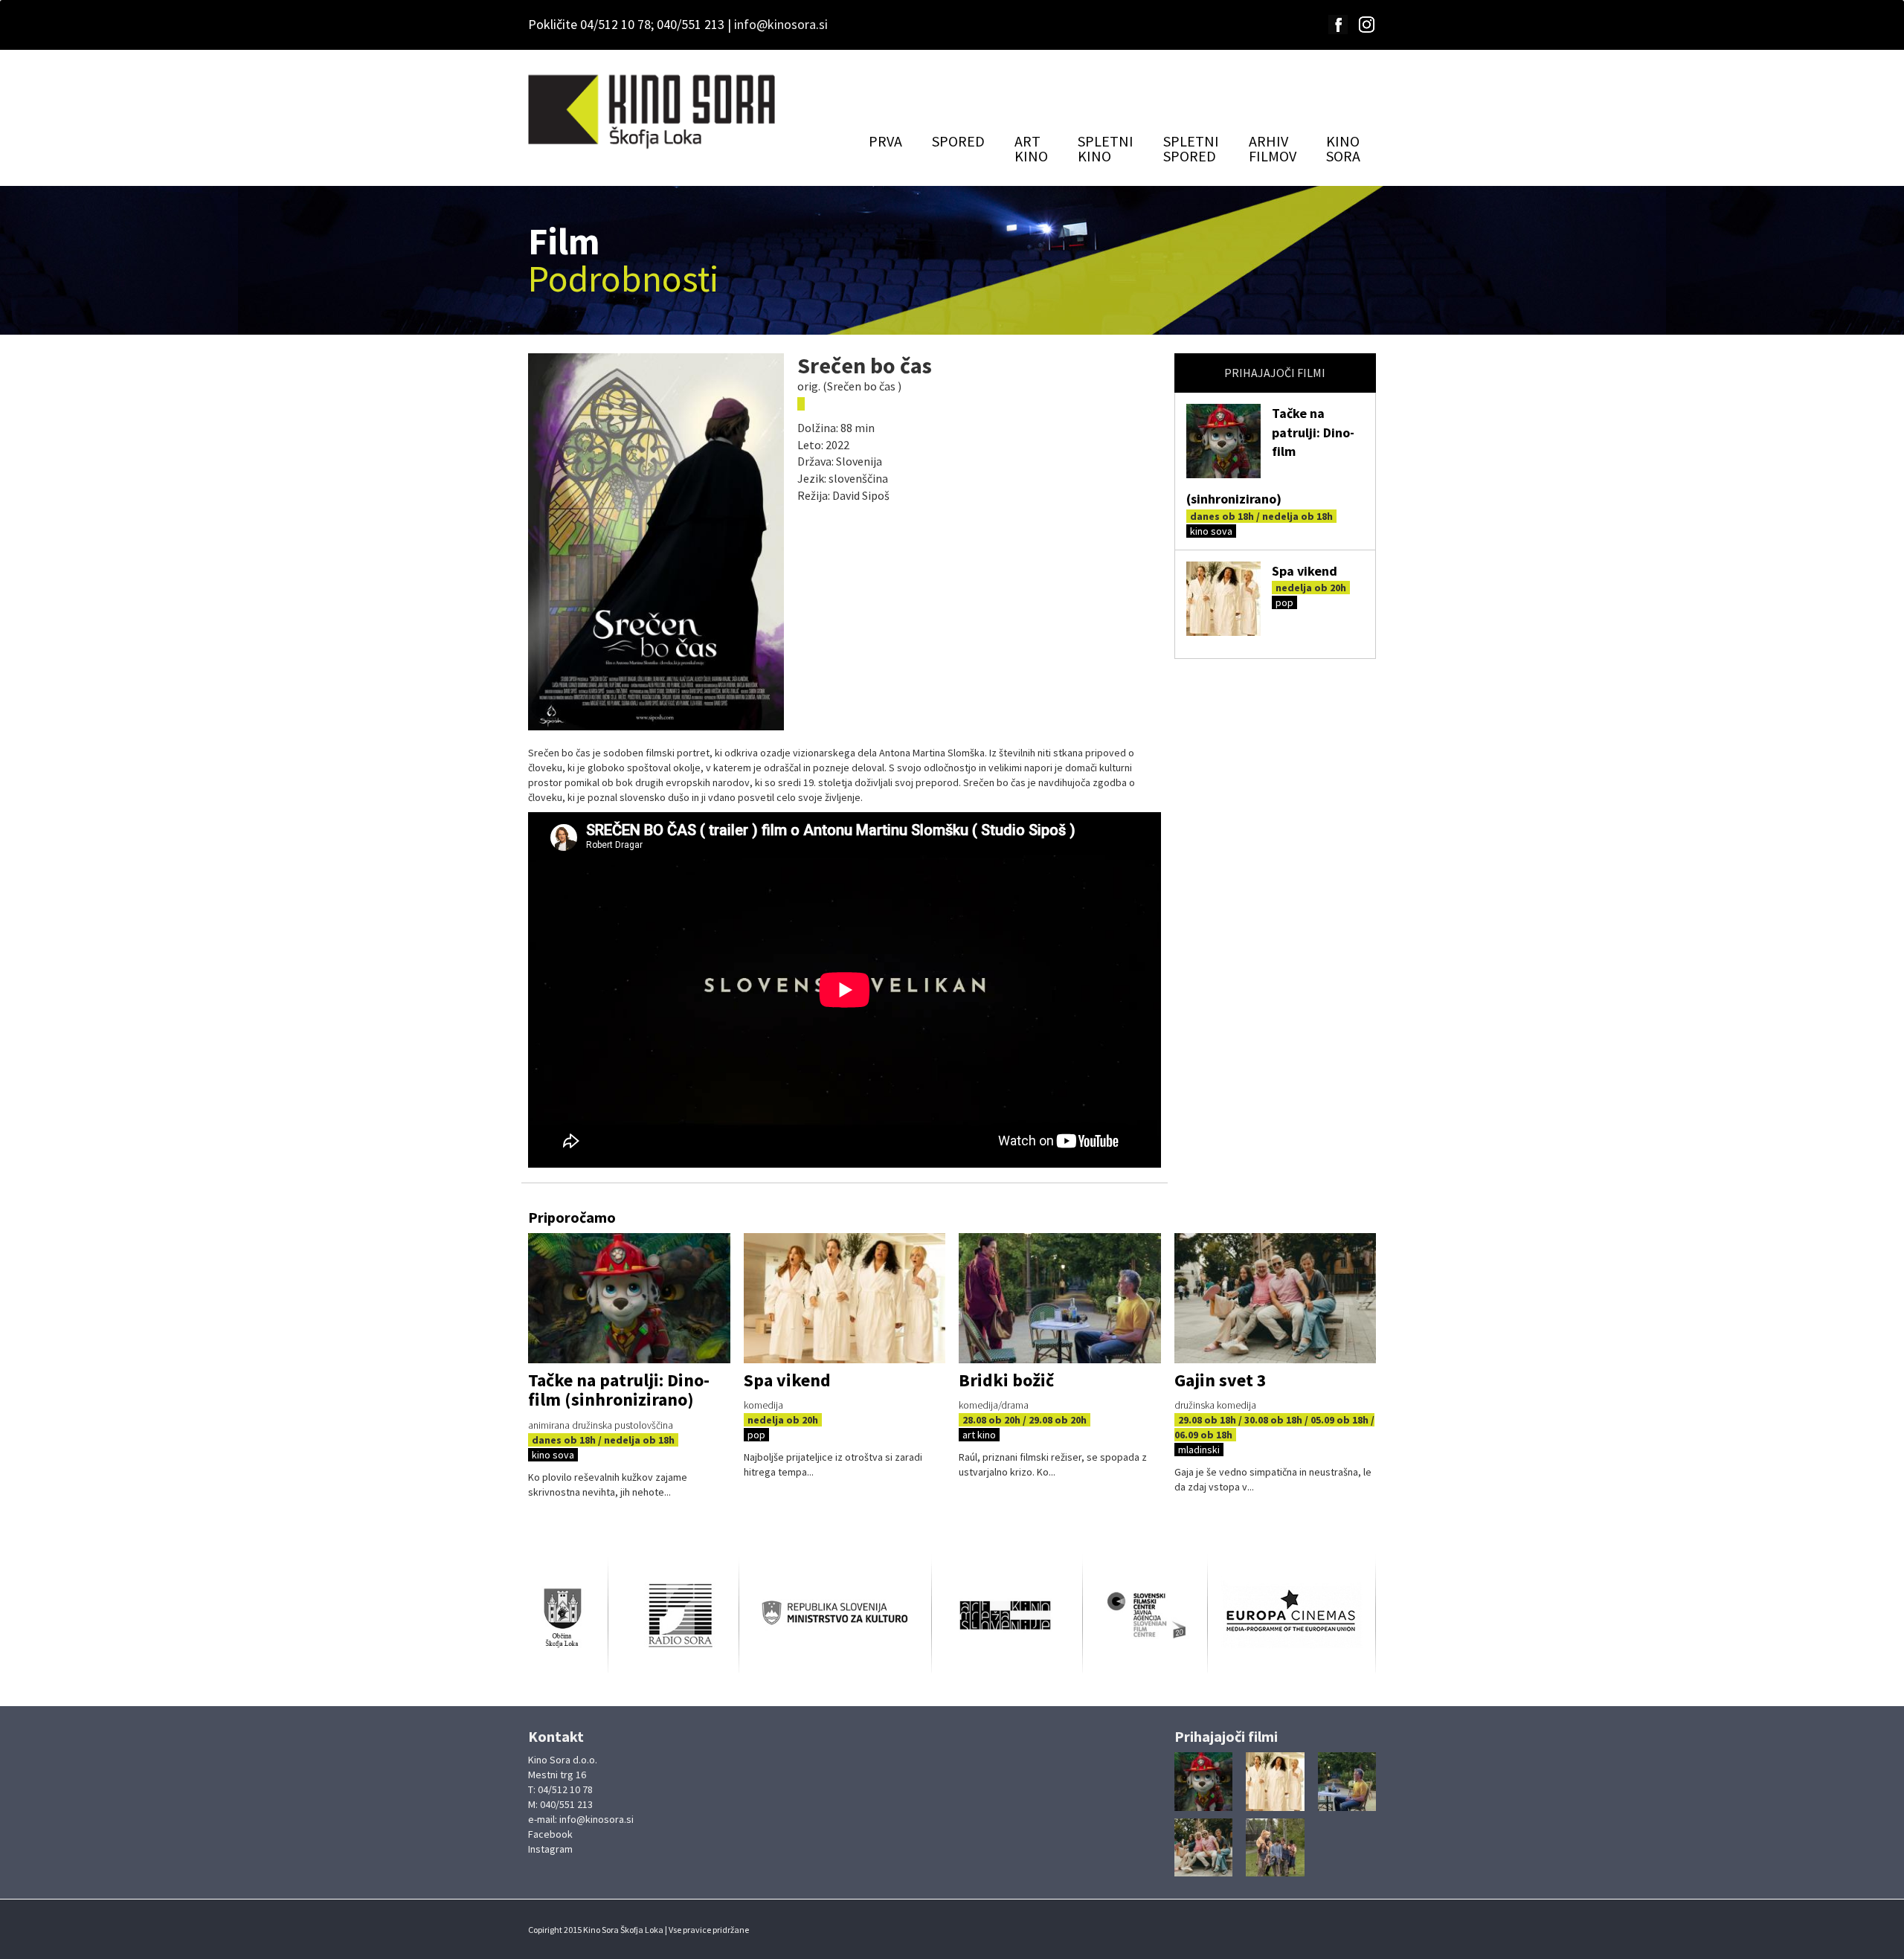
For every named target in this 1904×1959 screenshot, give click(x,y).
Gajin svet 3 (1220, 1380)
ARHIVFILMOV (1273, 148)
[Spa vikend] (1223, 599)
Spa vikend (1305, 571)
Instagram (550, 1849)
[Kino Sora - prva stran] (653, 112)
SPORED (958, 141)
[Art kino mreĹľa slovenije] (1007, 1616)
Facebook (550, 1834)
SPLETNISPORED (1191, 148)
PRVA (885, 141)
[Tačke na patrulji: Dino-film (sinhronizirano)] (1223, 441)
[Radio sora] (673, 1615)
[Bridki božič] (1060, 1298)
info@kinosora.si (781, 24)
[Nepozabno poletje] (1275, 1848)
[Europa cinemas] (1292, 1615)
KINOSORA (1343, 148)
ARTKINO (1031, 148)
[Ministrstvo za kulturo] (835, 1616)
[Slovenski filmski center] (1145, 1616)
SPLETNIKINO (1106, 148)
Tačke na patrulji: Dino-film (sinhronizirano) (619, 1390)
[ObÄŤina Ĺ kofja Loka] (568, 1616)
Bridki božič (1006, 1380)
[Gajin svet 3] (1276, 1298)
